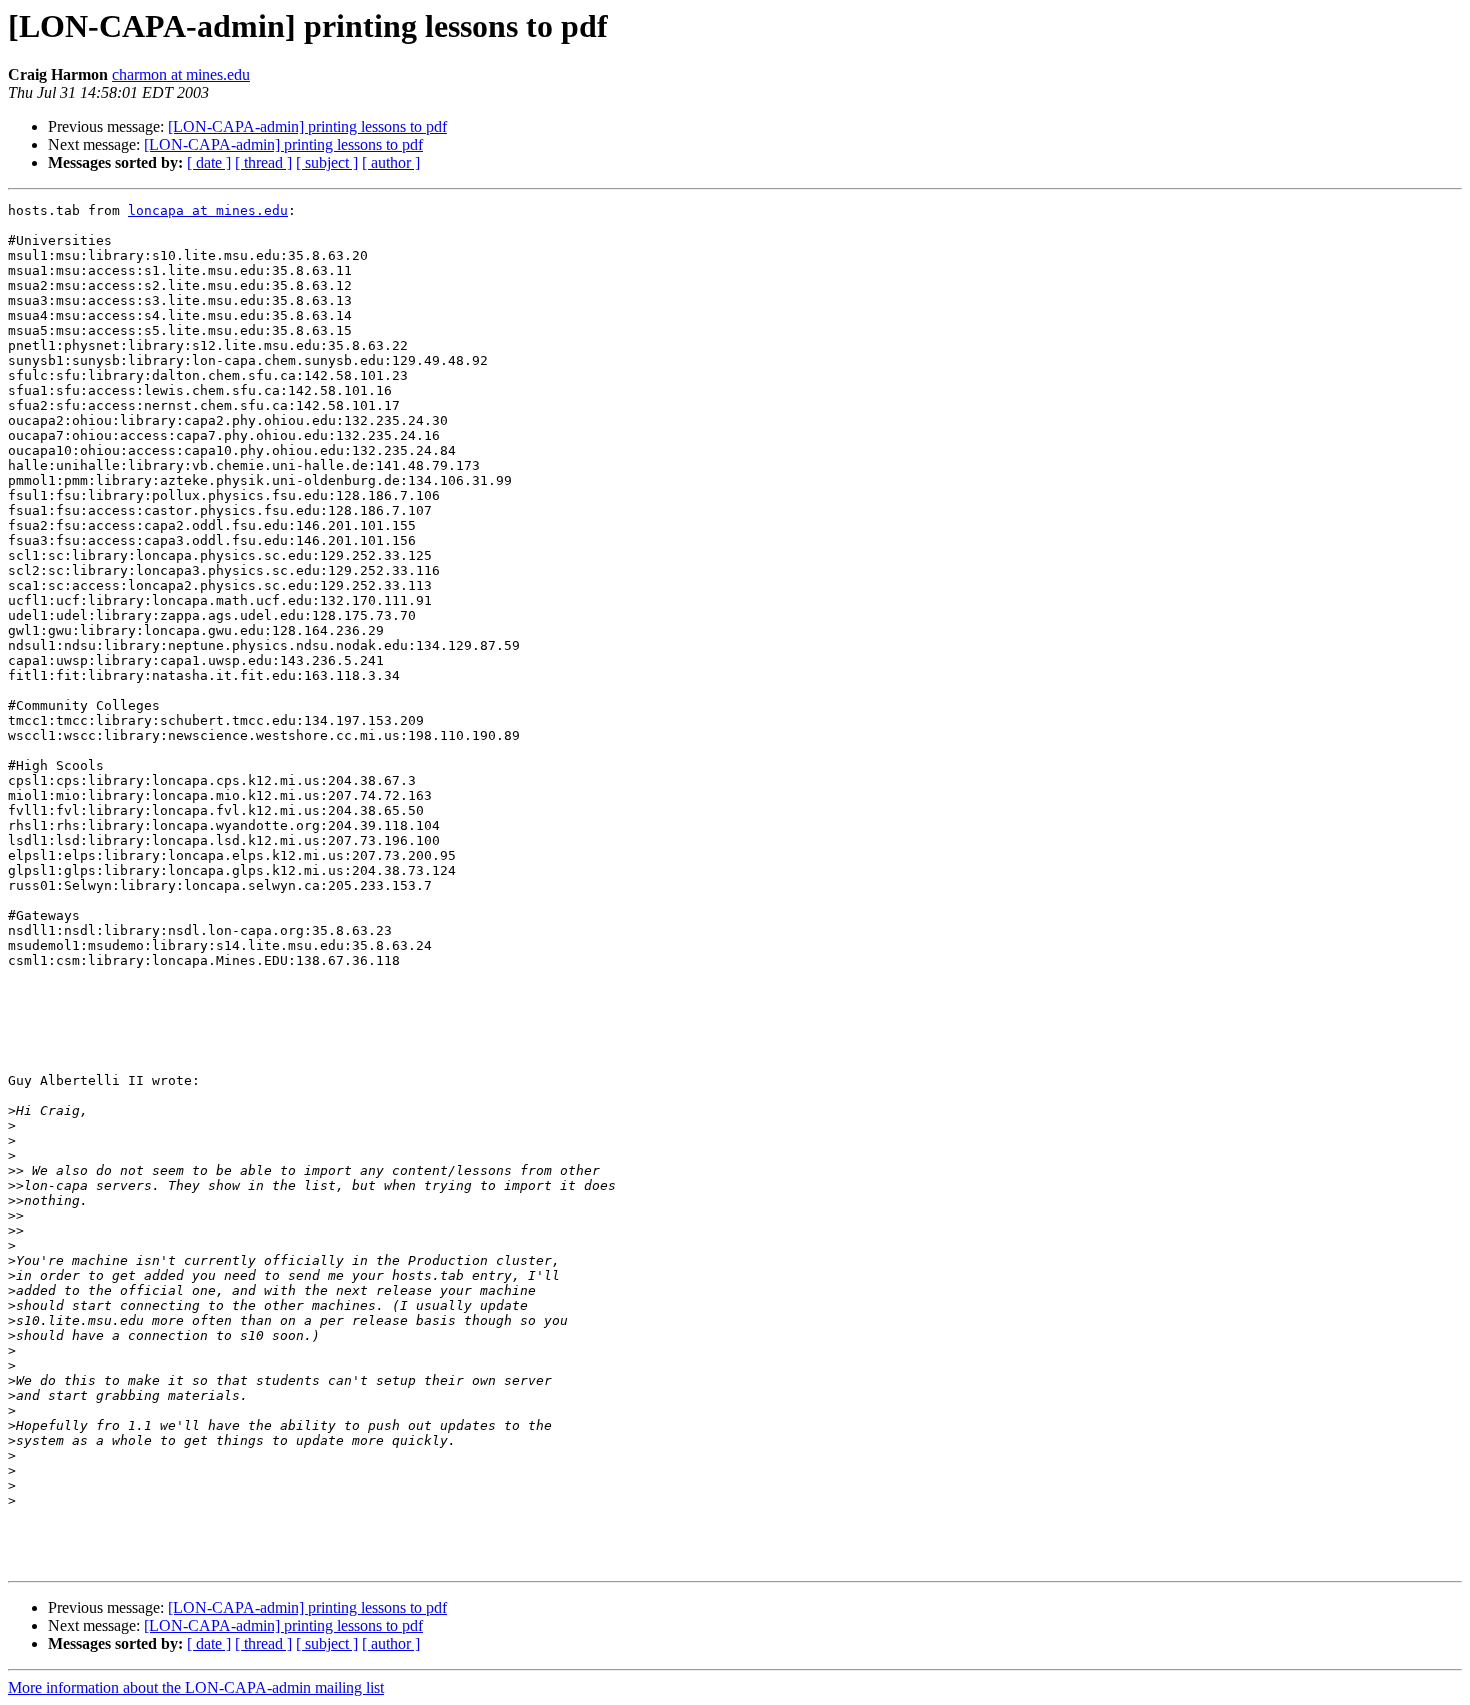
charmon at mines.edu (181, 74)
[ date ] (209, 162)
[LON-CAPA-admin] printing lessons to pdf (307, 126)
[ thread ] (263, 162)
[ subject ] (327, 162)
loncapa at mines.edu (208, 210)
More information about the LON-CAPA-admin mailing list (196, 1687)
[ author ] (391, 162)
